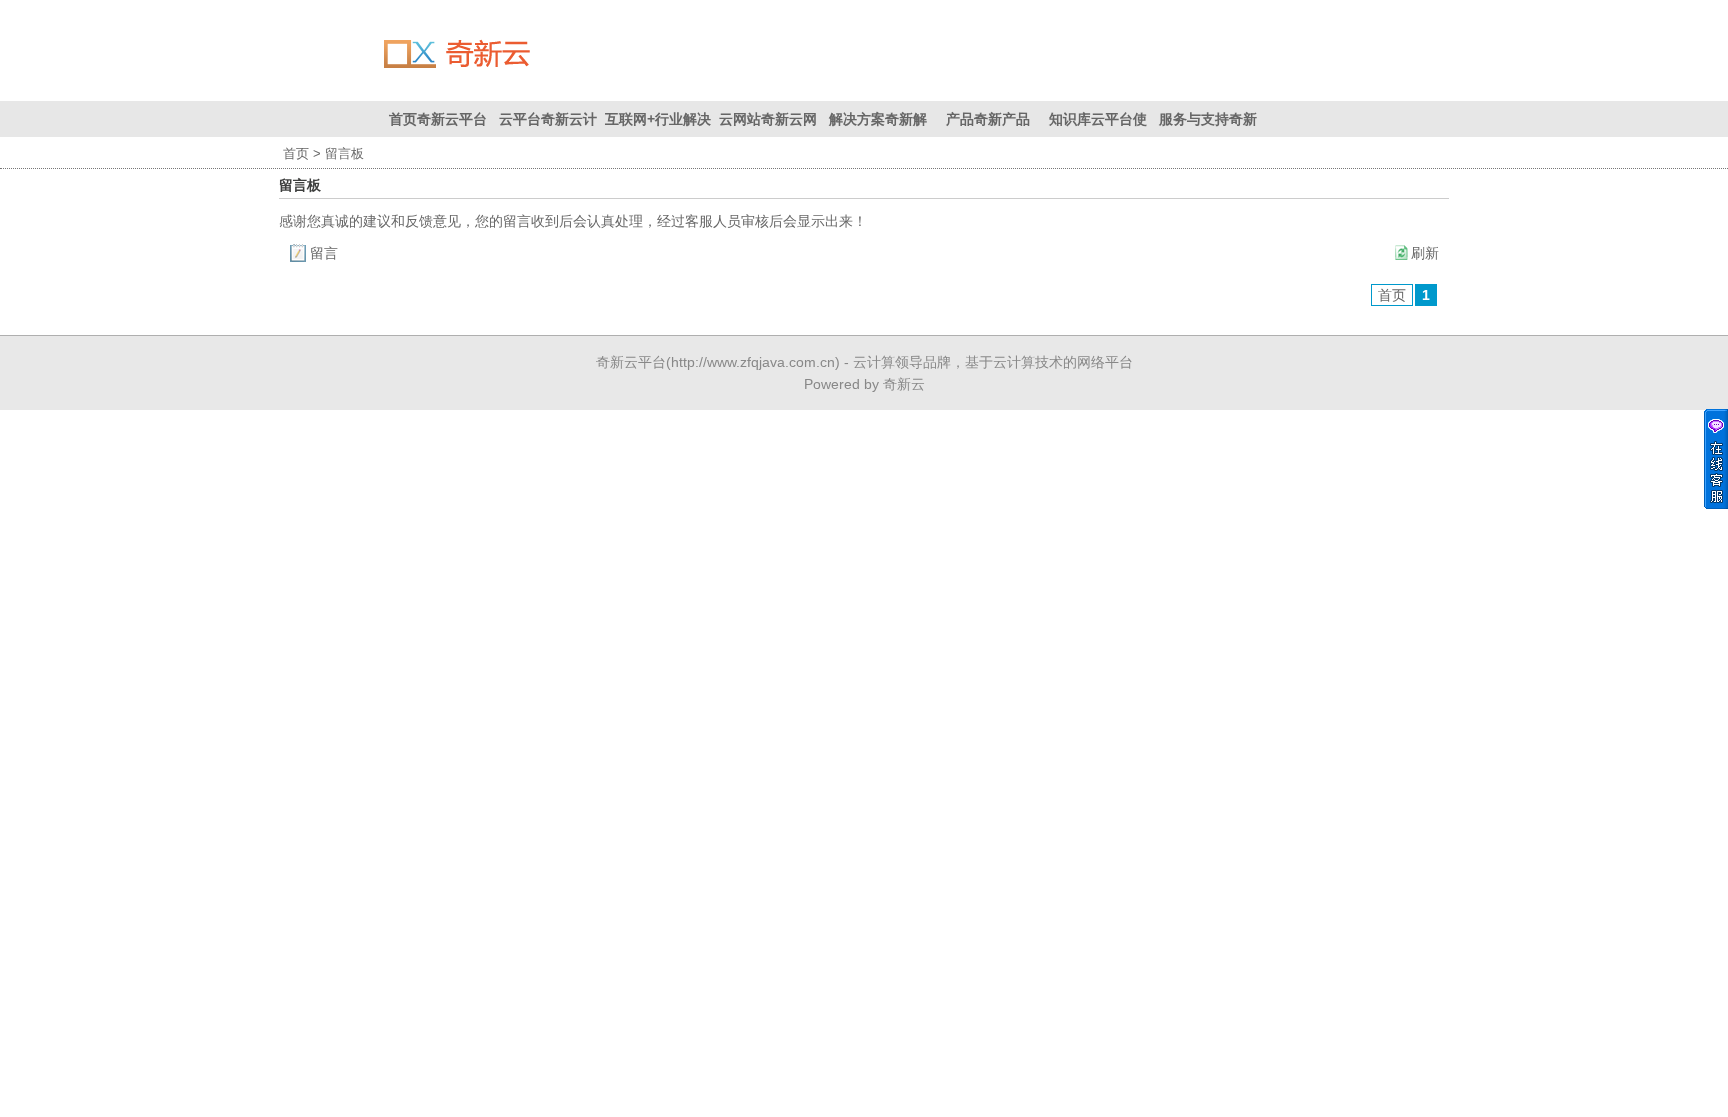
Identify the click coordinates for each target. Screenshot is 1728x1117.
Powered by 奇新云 (864, 384)
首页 (296, 153)
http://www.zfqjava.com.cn (753, 362)
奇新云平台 (631, 362)
